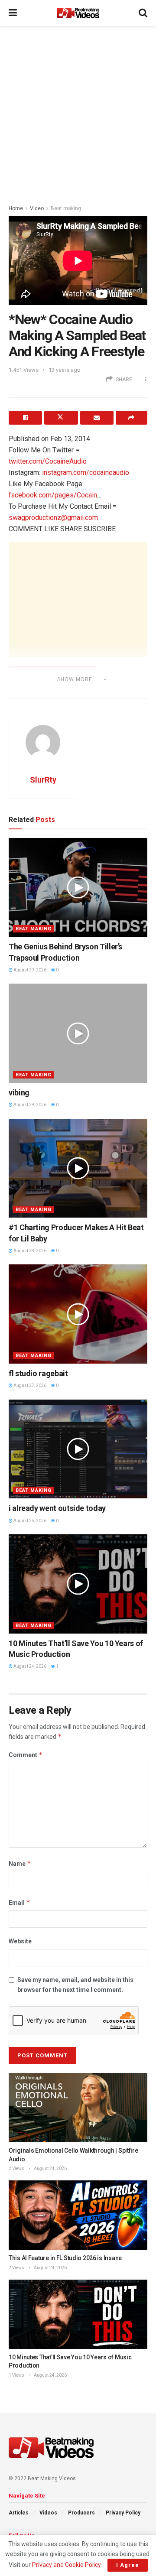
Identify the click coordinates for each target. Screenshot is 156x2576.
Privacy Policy (123, 2513)
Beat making (66, 208)
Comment (26, 1755)
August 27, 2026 (29, 1385)
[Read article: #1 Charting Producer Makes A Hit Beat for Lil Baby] (78, 1168)
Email (19, 1902)
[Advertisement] (78, 113)
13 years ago (65, 370)
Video (37, 208)
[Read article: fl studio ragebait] (78, 1314)
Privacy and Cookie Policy (66, 2565)
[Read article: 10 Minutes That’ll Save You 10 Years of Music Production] (78, 1584)
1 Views (16, 2375)
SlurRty (43, 780)
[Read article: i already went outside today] (78, 1449)
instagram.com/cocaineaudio (86, 473)
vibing (19, 1093)
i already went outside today (57, 1508)
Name (20, 1863)
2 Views (16, 2168)
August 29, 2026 (29, 970)
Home (16, 208)
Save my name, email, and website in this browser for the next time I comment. (75, 1985)
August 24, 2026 (29, 1666)
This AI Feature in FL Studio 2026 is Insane (65, 2258)
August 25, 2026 (29, 1521)
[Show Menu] (13, 13)
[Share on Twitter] (61, 418)
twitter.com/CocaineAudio (48, 461)
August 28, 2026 (29, 1251)
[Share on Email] (97, 418)
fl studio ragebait (38, 1373)
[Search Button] (143, 13)
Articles (19, 2513)
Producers (81, 2513)
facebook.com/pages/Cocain (53, 495)
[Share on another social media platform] (132, 418)
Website (20, 1941)
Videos (48, 2513)
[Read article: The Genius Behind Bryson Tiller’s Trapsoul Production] (78, 888)
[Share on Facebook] (25, 418)
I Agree (128, 2565)
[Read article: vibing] (78, 1033)
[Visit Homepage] (78, 13)
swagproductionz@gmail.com (53, 518)
